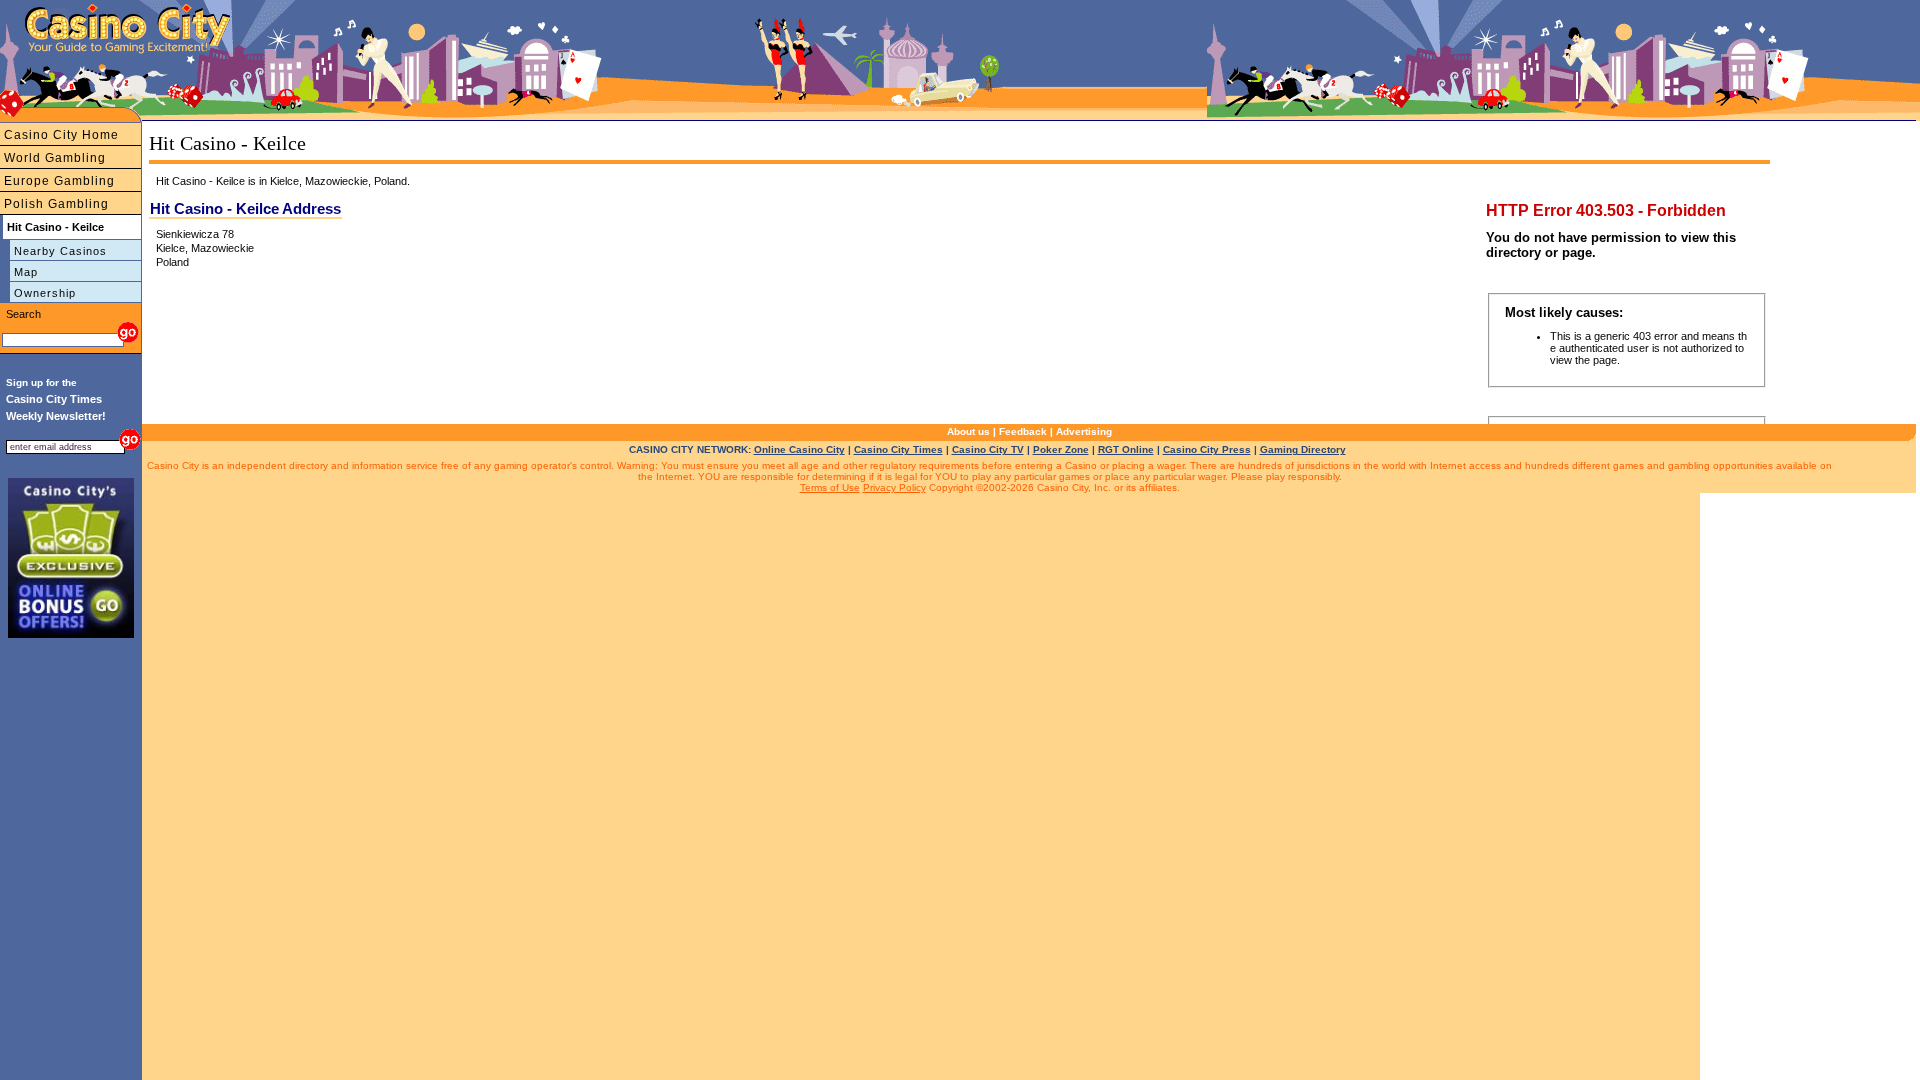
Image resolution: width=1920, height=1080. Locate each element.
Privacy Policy (894, 487)
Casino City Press (1207, 449)
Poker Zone (1061, 449)
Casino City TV (988, 449)
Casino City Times (898, 449)
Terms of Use (830, 487)
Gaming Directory (1303, 449)
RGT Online (1126, 449)
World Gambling (55, 158)
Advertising (1084, 431)
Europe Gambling (59, 181)
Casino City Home (61, 135)
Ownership (45, 293)
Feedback (1023, 431)
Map (26, 272)
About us (968, 431)
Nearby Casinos (60, 251)
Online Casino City (799, 449)
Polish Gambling (56, 204)
